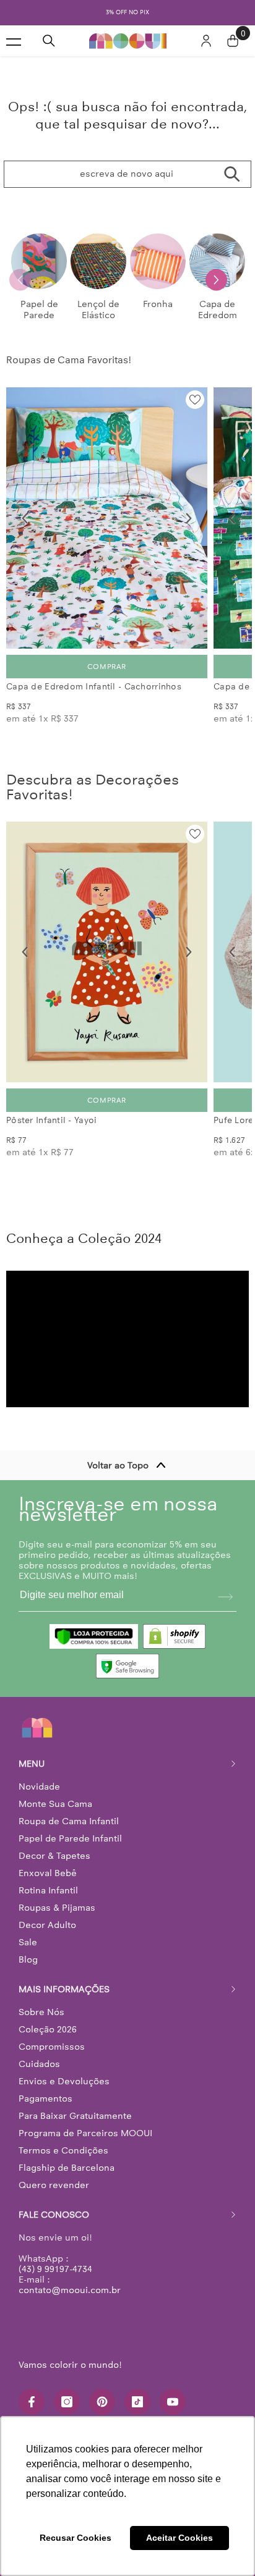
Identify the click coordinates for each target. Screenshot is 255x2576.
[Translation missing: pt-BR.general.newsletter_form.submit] (225, 1597)
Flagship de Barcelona (67, 2168)
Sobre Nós (41, 2012)
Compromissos (52, 2047)
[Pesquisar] (49, 41)
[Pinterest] (102, 2402)
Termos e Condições (63, 2150)
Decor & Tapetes (54, 1856)
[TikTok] (137, 2402)
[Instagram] (67, 2402)
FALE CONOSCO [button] (54, 2215)
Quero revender (54, 2185)
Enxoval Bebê (48, 1873)
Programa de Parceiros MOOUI (85, 2133)
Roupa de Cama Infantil (69, 1821)
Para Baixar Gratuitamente (75, 2116)
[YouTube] (173, 2402)
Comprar (107, 667)
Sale (28, 1942)
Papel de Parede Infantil (70, 1838)
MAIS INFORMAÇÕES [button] (64, 1989)
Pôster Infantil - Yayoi (51, 1120)
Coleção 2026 (48, 2029)
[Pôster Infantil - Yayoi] (107, 952)
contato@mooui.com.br (70, 2290)
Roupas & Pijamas (57, 1908)
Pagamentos (45, 2098)
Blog (28, 1959)
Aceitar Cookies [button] (179, 2538)
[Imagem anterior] (25, 518)
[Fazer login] (206, 41)
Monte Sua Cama (55, 1804)
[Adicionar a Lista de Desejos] (195, 400)
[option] (127, 13)
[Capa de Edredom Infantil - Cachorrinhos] (107, 518)
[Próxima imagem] (189, 518)
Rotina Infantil (48, 1890)
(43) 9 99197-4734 (55, 2269)
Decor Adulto (47, 1925)
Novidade (39, 1787)
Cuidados (39, 2064)
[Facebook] (32, 2402)
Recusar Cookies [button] (76, 2538)
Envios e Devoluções (64, 2081)
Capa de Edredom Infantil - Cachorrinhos (94, 687)
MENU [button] (32, 1764)
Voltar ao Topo (118, 1465)
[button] (216, 280)
